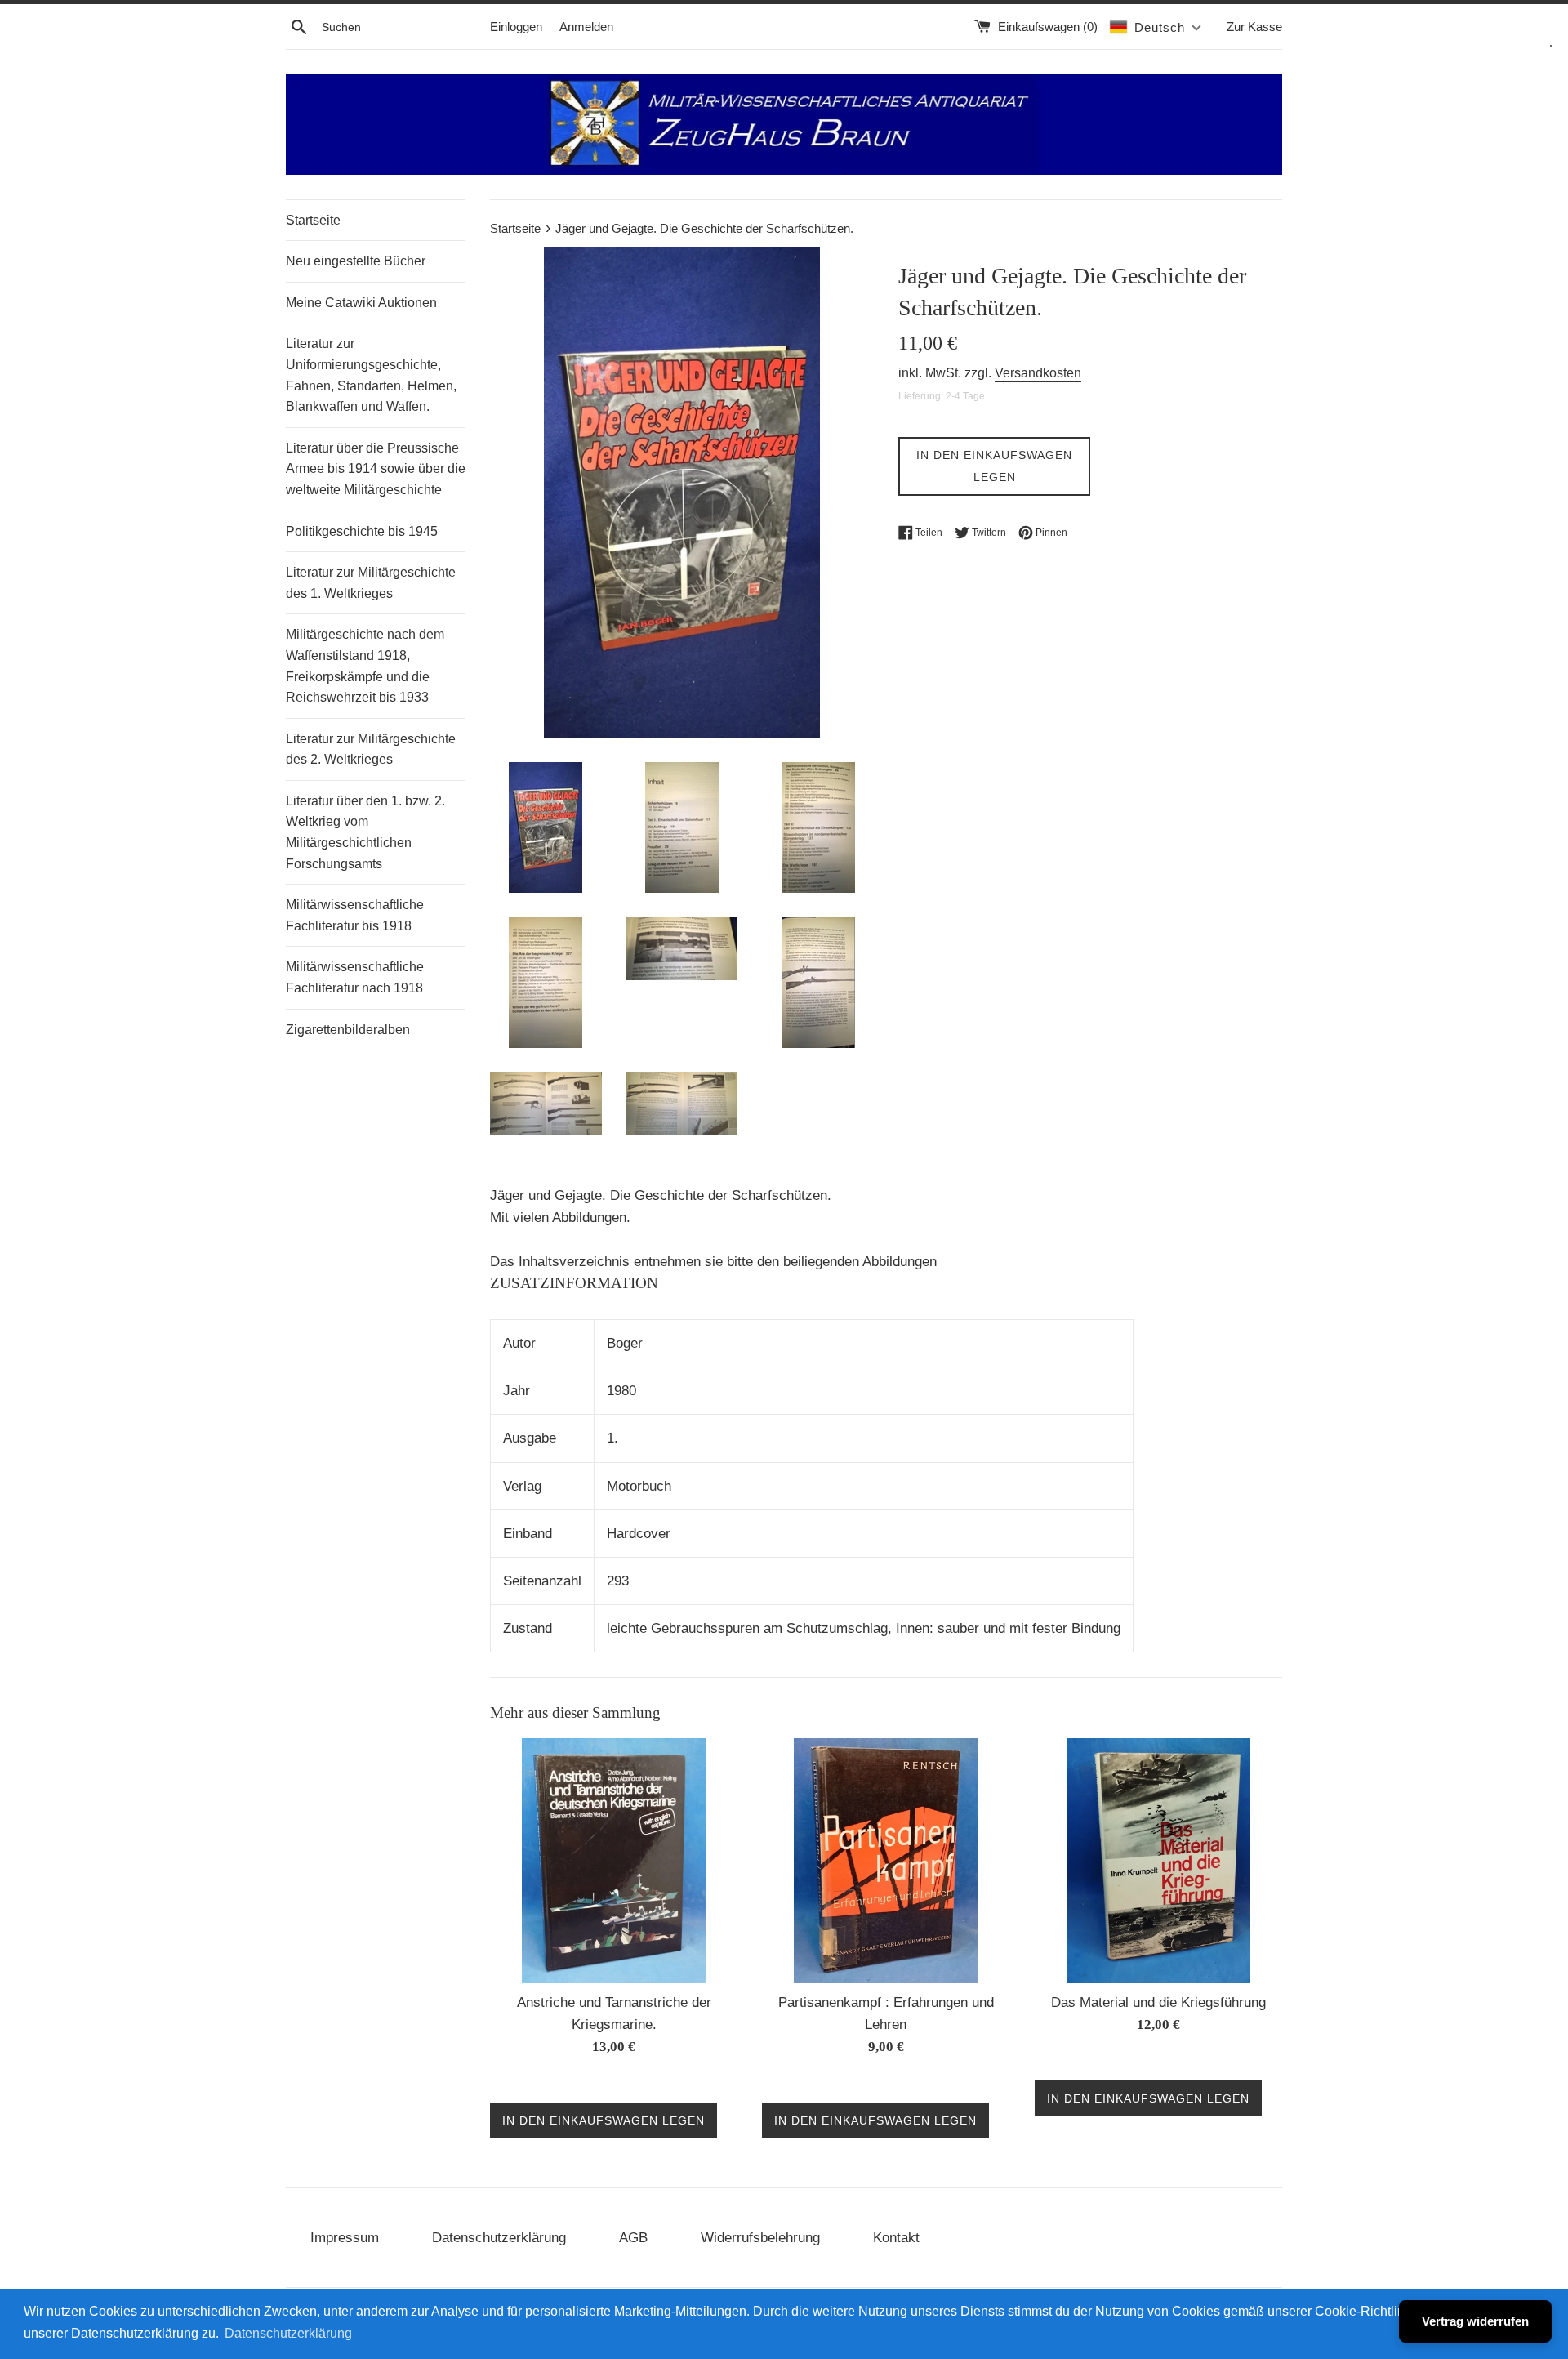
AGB (633, 2238)
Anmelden (586, 27)
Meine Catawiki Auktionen (361, 303)
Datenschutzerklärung (499, 2238)
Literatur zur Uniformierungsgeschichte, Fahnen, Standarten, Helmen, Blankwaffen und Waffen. (371, 375)
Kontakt (896, 2238)
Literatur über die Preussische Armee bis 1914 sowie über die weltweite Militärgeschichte (376, 469)
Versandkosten (1038, 373)
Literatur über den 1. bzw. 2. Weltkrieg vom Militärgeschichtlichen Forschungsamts (365, 832)
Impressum (345, 2238)
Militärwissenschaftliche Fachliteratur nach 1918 (355, 977)
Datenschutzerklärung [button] (288, 2333)
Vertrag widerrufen (1475, 2321)
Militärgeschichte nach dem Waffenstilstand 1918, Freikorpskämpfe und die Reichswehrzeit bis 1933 (365, 666)
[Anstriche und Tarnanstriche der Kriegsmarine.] (614, 1861)
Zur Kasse (1254, 27)
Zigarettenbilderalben (348, 1030)
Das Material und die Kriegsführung (1158, 2002)
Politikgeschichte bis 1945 (362, 531)
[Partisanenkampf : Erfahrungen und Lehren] (886, 1861)
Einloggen (516, 27)
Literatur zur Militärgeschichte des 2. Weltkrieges (371, 749)
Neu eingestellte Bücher (356, 261)
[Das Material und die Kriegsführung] (1158, 1861)
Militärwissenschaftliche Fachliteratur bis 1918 (355, 915)
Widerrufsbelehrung (760, 2238)
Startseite (313, 220)
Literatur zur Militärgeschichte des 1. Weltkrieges (371, 583)
